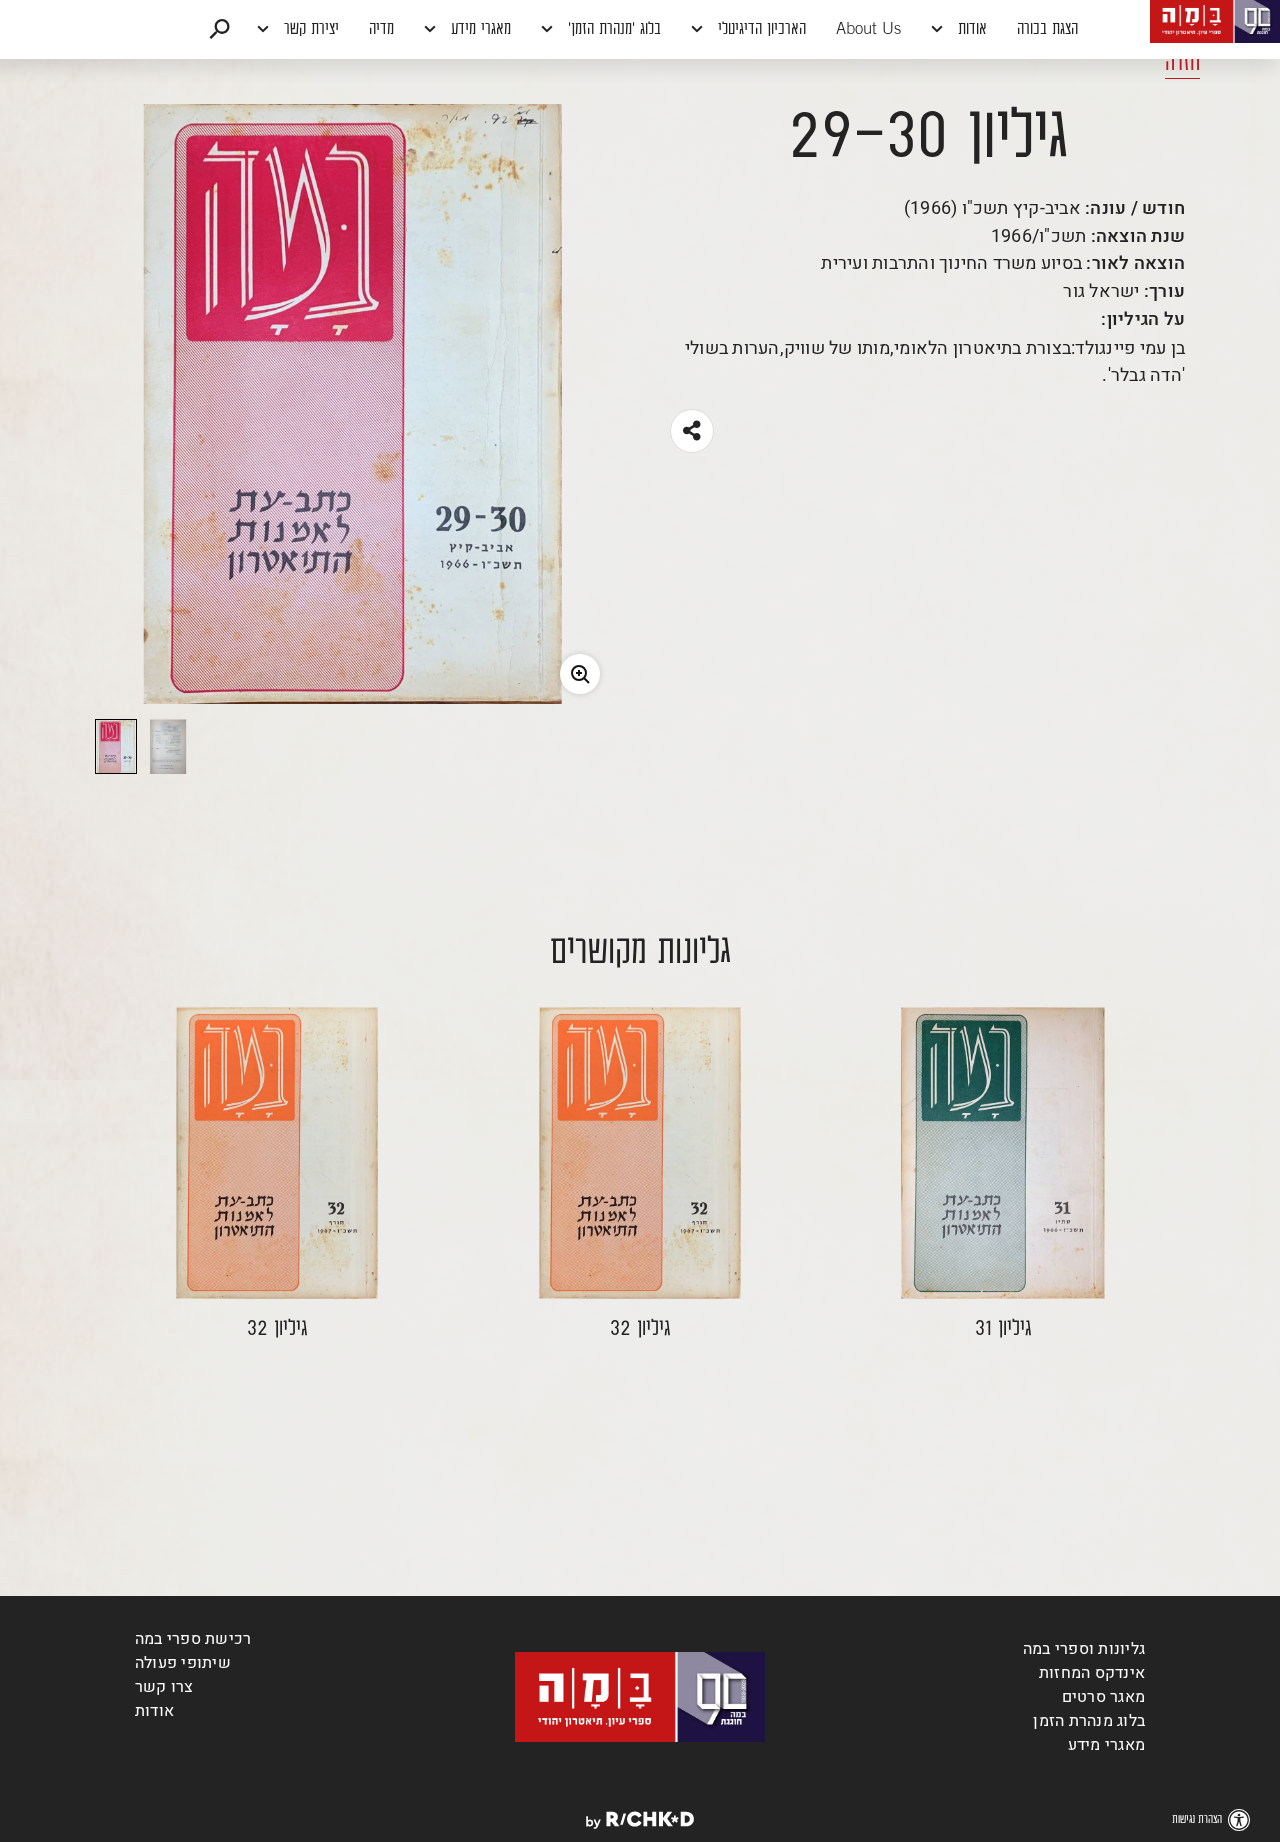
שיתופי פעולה (183, 1663)
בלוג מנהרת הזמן (1089, 1721)
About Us (868, 30)
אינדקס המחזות (1092, 1673)
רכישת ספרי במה (193, 1639)
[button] (640, 29)
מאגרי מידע (478, 30)
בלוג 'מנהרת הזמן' (612, 30)
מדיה (381, 30)
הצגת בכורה (1047, 30)
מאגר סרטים (1103, 1697)
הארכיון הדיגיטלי (759, 30)
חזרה (1182, 64)
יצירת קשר (309, 30)
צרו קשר (164, 1687)
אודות (970, 30)
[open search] (219, 29)
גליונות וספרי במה (1084, 1649)
